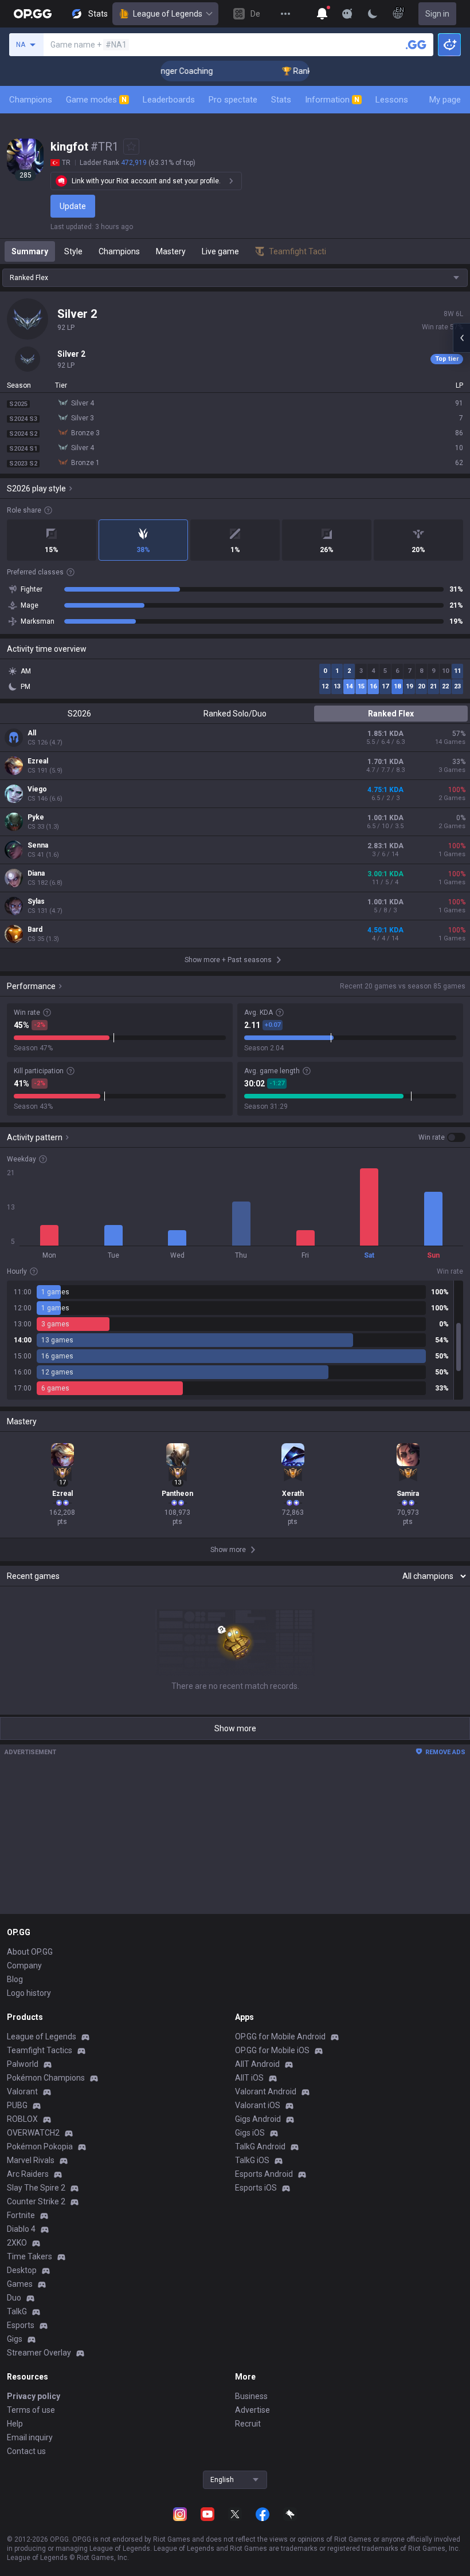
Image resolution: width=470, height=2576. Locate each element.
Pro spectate (233, 100)
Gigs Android (258, 2119)
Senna (38, 845)
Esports (21, 2325)
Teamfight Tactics (40, 2050)
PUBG (17, 2105)
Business (251, 2396)
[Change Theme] (373, 14)
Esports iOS (256, 2188)
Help (15, 2424)
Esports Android (264, 2174)
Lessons (392, 100)
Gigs (15, 2339)
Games (20, 2284)
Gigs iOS (250, 2133)
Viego (37, 789)
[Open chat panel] (461, 338)
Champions (31, 100)
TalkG (17, 2311)
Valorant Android (266, 2091)
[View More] (285, 14)
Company (24, 1966)
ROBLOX (22, 2119)
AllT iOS (249, 2078)
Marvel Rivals (31, 2160)
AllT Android (257, 2064)
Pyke (36, 817)
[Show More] (322, 14)
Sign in (437, 14)
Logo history (29, 1993)
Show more (235, 1728)
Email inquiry (30, 2437)
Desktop (22, 2270)
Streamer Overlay (39, 2353)
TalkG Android (260, 2146)
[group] (235, 1340)
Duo (14, 2298)
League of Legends (168, 14)
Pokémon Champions (46, 2078)
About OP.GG (30, 1952)
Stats (281, 100)
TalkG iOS (252, 2160)
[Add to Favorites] (131, 147)
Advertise (252, 2410)
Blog (15, 1979)
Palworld (23, 2064)
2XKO (17, 2243)
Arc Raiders (28, 2174)
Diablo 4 (21, 2229)
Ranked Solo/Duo (235, 714)
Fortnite (21, 2215)
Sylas (36, 901)
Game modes (96, 100)
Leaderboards (169, 100)
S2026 (79, 714)
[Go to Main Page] (33, 14)
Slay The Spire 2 (36, 2188)
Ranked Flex (391, 714)
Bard (35, 929)
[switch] (442, 1137)
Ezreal (38, 761)
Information (332, 100)
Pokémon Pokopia (40, 2146)
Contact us (26, 2451)
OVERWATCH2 (33, 2133)
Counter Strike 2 (36, 2201)
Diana (36, 873)
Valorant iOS (258, 2105)
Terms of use (31, 2410)
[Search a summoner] (416, 45)
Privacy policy (34, 2396)
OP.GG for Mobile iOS (272, 2050)
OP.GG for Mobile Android (280, 2037)
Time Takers (30, 2256)
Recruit (248, 2424)
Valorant (22, 2091)
